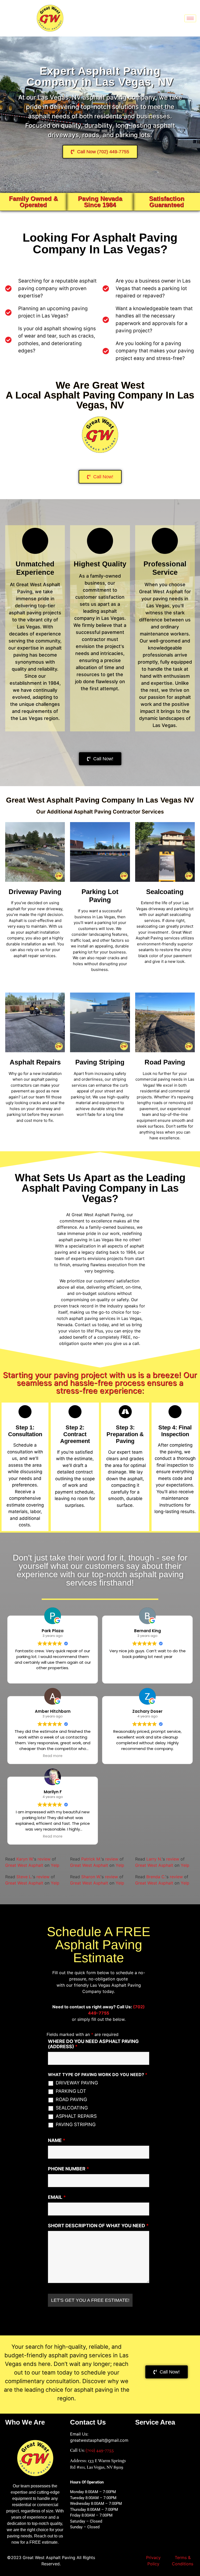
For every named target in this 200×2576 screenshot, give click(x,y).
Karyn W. (25, 1859)
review (44, 1859)
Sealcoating (165, 892)
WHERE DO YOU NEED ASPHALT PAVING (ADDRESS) (93, 2044)
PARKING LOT (71, 2091)
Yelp (55, 1865)
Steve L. (24, 1877)
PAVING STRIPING (76, 2125)
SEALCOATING (72, 2108)
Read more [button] (53, 1756)
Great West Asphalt (24, 1865)
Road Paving (165, 1062)
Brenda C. (156, 1877)
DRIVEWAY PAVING (77, 2083)
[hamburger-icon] (190, 18)
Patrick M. (91, 1859)
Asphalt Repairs (35, 1062)
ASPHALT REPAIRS (76, 2116)
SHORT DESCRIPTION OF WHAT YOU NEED (98, 2226)
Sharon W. (91, 1877)
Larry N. (154, 1859)
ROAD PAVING (71, 2100)
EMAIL (57, 2197)
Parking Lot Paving (100, 896)
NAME (57, 2140)
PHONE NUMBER (68, 2169)
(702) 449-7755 (100, 2450)
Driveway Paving (35, 892)
